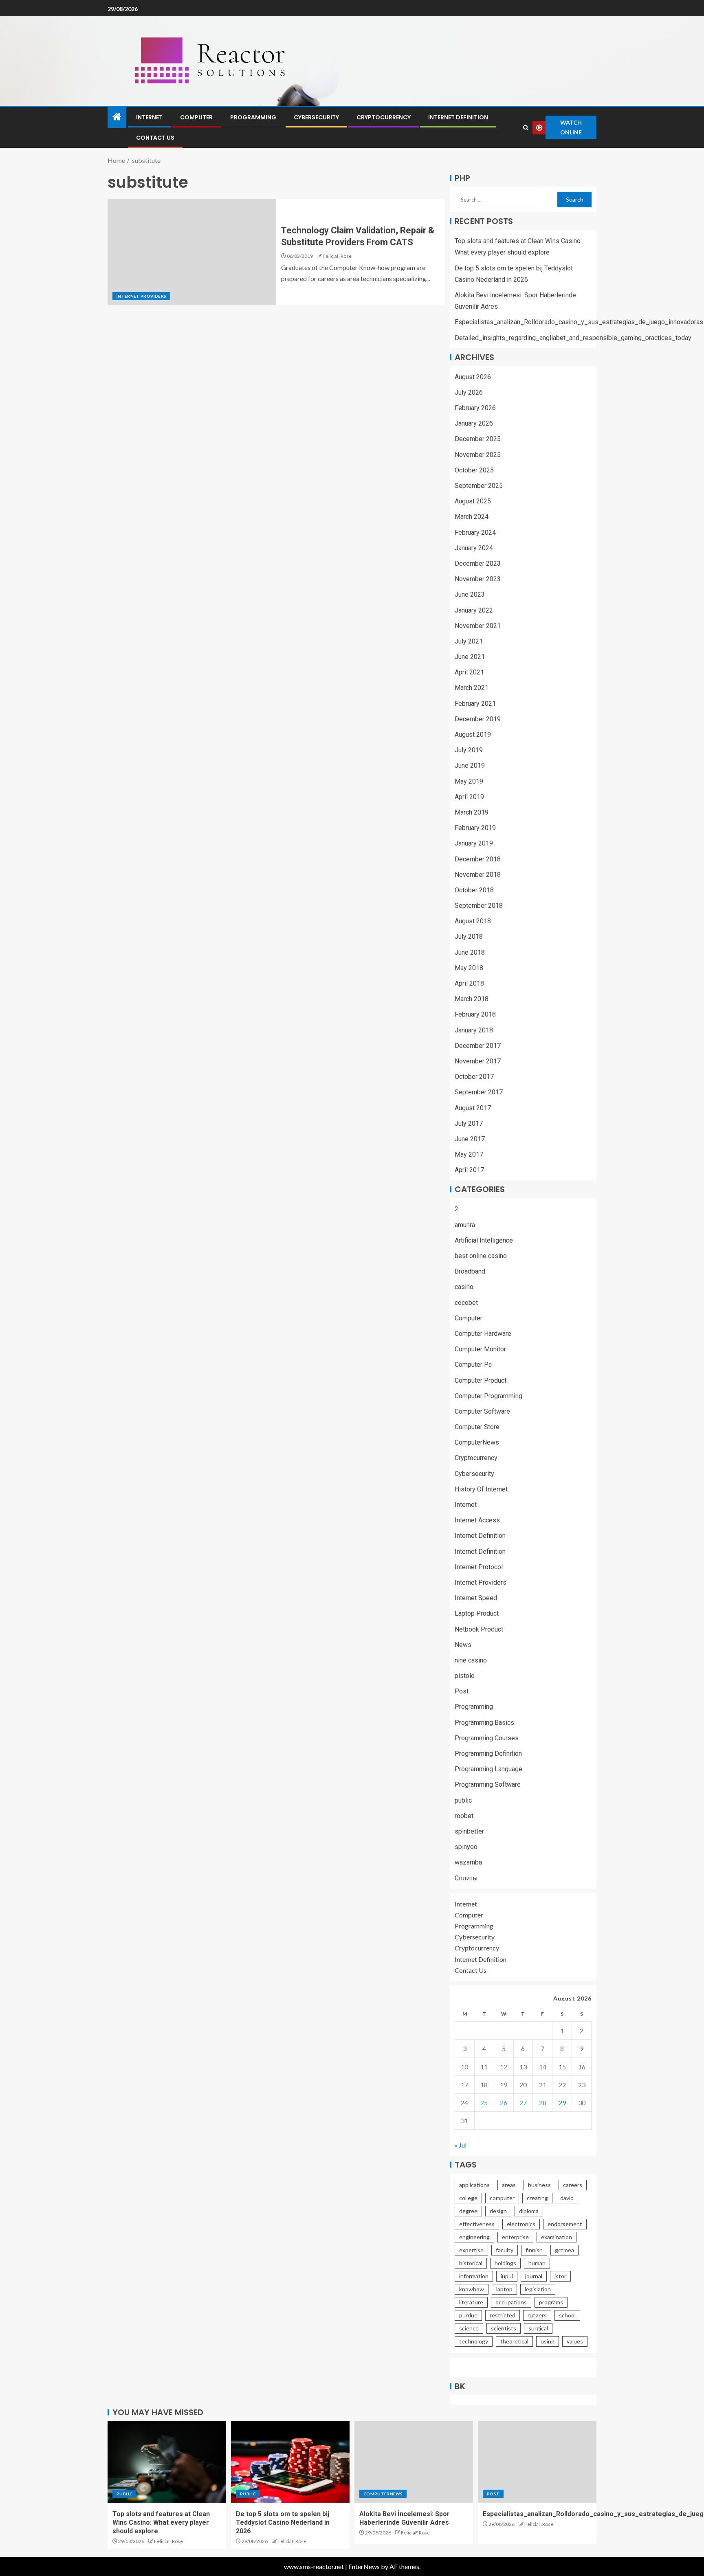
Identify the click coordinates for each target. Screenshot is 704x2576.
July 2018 (469, 937)
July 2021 (469, 641)
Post (462, 1691)
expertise (471, 2250)
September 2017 (479, 1092)
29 (562, 2103)
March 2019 (472, 812)
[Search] (526, 128)
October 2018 (474, 890)
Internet (149, 117)
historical (471, 2263)
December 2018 (478, 859)
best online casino (481, 1256)
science (469, 2328)
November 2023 (478, 579)
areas (509, 2185)
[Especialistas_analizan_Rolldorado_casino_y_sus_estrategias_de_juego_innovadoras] (537, 2462)
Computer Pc (473, 1365)
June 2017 (470, 1139)
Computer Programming (488, 1396)
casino (464, 1287)
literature (471, 2302)
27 (523, 2103)
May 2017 (469, 1154)
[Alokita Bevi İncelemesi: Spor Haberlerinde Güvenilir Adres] (414, 2462)
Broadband (470, 1271)
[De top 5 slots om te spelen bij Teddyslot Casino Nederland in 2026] (290, 2462)
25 (484, 2103)
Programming (253, 117)
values (575, 2341)
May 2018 (469, 968)
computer (502, 2198)
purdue (468, 2315)
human (537, 2263)
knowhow (472, 2289)
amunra (465, 1225)
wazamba (468, 1862)
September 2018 (479, 906)
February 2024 (475, 533)
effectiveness (477, 2224)
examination (557, 2237)
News (463, 1645)
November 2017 (478, 1061)
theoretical (514, 2341)
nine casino (471, 1660)
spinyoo (466, 1847)
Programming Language (488, 1769)
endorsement (565, 2224)
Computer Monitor (480, 1349)
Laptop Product (477, 1613)
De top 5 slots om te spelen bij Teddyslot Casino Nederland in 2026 (283, 2523)
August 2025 (473, 501)
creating (537, 2198)
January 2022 (474, 610)
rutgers (537, 2315)
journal (534, 2276)
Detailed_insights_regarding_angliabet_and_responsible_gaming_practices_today (573, 338)
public (463, 1800)
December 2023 (478, 563)
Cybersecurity (316, 117)
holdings (505, 2263)
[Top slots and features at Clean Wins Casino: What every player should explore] (167, 2462)
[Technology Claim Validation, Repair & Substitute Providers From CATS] (192, 252)
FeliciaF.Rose (337, 256)
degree (468, 2211)
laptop (504, 2289)
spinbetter (469, 1831)
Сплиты (466, 1878)
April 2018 (469, 983)
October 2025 (474, 470)
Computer (196, 117)
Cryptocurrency (384, 117)
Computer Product (481, 1380)
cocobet (466, 1303)
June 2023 (470, 594)
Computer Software (482, 1411)
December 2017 (478, 1046)
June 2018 (470, 952)
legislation (538, 2289)
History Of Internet (481, 1489)
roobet (464, 1816)
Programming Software (488, 1784)
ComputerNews (477, 1442)
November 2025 (478, 455)
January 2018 (474, 1030)
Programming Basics (484, 1723)
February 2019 (475, 828)
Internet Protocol (479, 1567)
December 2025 (478, 439)
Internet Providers (141, 296)
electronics (521, 2224)
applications (474, 2185)
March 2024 (472, 517)
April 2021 (469, 672)
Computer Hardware (483, 1334)
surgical (538, 2328)
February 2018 (475, 1014)
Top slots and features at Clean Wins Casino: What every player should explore (161, 2523)
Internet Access (477, 1520)
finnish (534, 2250)
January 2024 (474, 548)
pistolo (465, 1676)
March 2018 (472, 999)
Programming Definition (488, 1754)
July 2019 (469, 750)
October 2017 (474, 1077)
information (474, 2276)
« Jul (461, 2145)
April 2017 (469, 1170)
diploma (529, 2211)
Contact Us (155, 138)
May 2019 (469, 781)
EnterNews (364, 2566)
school (567, 2315)
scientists (504, 2328)
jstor (560, 2276)
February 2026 (475, 408)
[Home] (117, 117)
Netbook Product (479, 1629)
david (567, 2198)
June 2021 (470, 657)
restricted (503, 2315)
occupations (511, 2302)
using (548, 2341)
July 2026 (469, 392)
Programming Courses (487, 1738)
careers (573, 2185)
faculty (505, 2250)
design (498, 2211)
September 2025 (479, 486)
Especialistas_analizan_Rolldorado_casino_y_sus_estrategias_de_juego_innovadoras (579, 322)
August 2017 (473, 1108)
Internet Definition (458, 117)
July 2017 (469, 1123)
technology (474, 2341)
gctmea (564, 2250)
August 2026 (473, 377)
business (539, 2185)
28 (543, 2103)
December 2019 (478, 719)
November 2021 (478, 626)
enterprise (515, 2237)
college (468, 2198)
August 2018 (473, 921)
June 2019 (470, 765)
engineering (474, 2237)
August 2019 (473, 735)
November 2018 (478, 875)
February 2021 (475, 704)
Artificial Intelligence (484, 1240)
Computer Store (477, 1427)
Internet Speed (476, 1598)
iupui (507, 2276)
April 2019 (469, 797)
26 (504, 2103)
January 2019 (474, 843)
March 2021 (472, 688)
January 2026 (474, 423)
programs (551, 2302)
